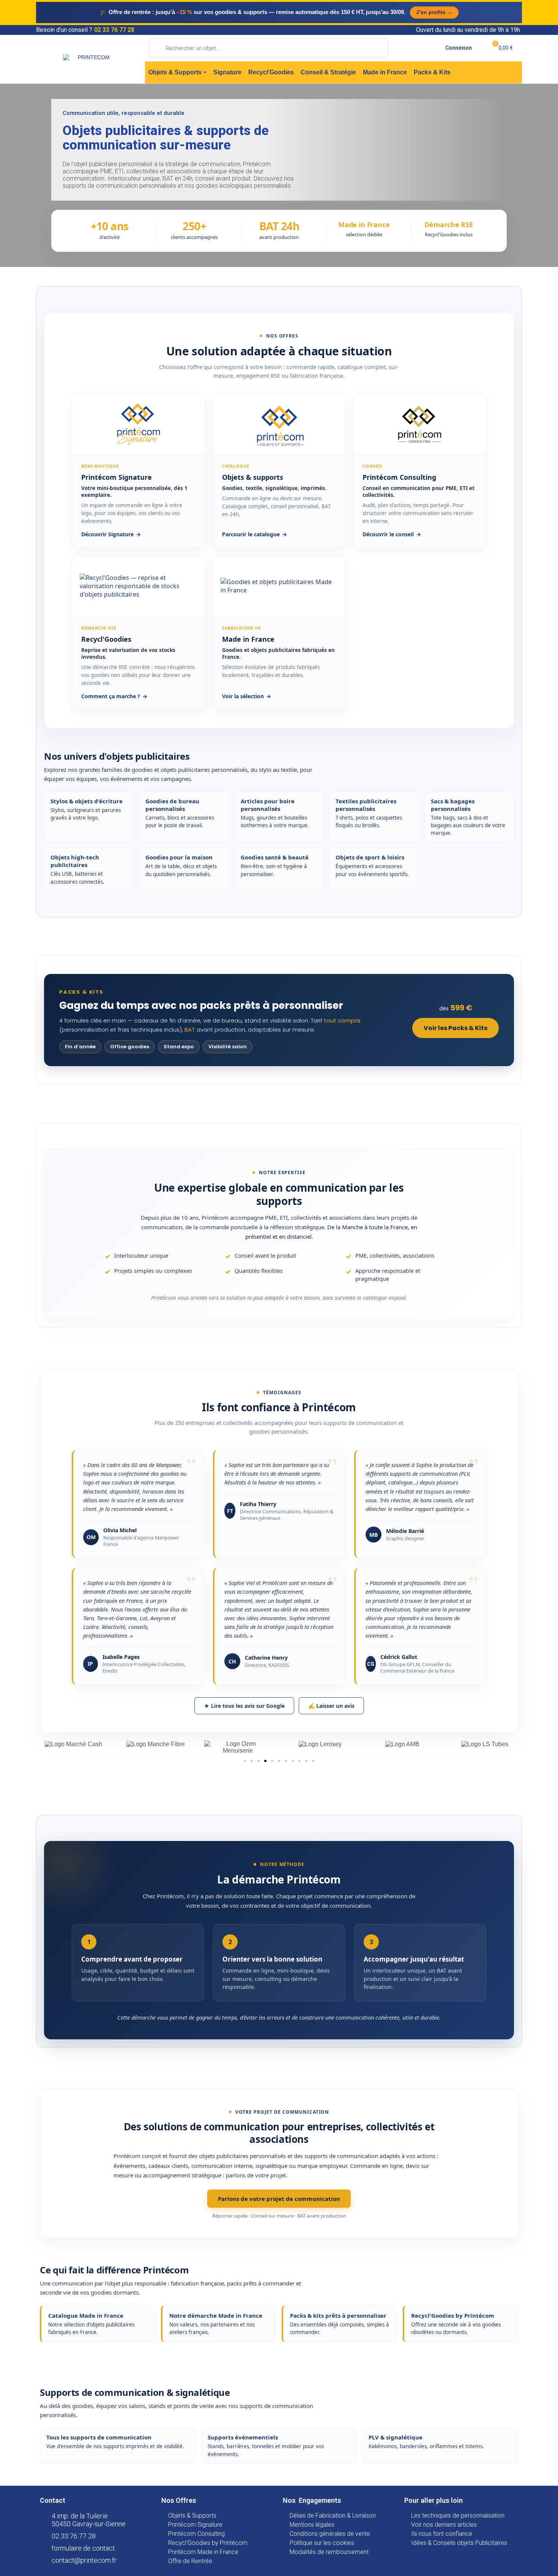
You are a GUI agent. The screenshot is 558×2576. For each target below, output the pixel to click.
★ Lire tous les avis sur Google (244, 1706)
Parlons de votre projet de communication (279, 2199)
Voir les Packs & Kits (456, 1028)
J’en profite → (434, 12)
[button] (245, 1761)
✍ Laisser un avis (331, 1706)
